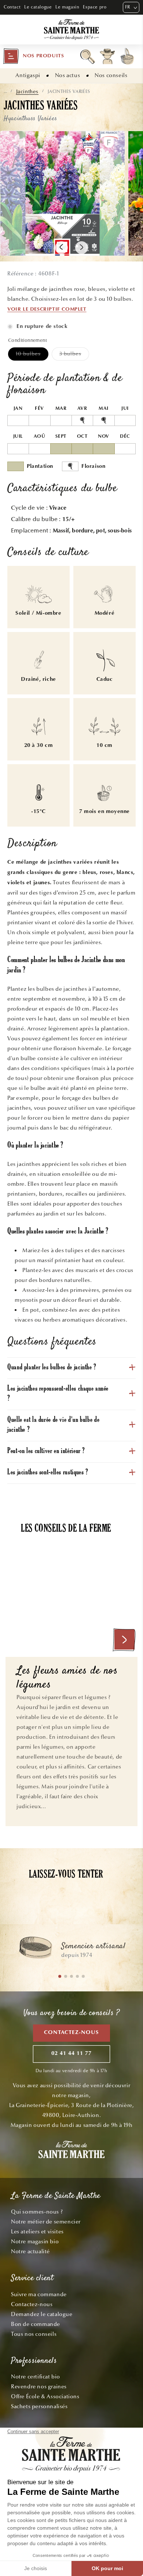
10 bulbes (32, 355)
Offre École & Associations (45, 2396)
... (5, 91)
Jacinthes (27, 92)
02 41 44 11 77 (71, 2054)
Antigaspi (28, 75)
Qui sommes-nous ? (37, 2212)
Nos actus (67, 75)
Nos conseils (111, 75)
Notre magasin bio (35, 2241)
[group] (71, 1951)
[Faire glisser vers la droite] (82, 248)
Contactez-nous (71, 2033)
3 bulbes (74, 355)
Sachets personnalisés (39, 2406)
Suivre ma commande (39, 2294)
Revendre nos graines (39, 2387)
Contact (12, 7)
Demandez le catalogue (42, 2314)
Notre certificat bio (36, 2377)
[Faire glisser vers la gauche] (61, 248)
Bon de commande (36, 2324)
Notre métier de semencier (46, 2222)
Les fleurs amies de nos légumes (67, 1678)
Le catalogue (38, 7)
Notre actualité (30, 2251)
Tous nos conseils (34, 2334)
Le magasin (67, 7)
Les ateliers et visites (37, 2232)
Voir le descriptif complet (47, 310)
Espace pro (95, 7)
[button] (33, 56)
